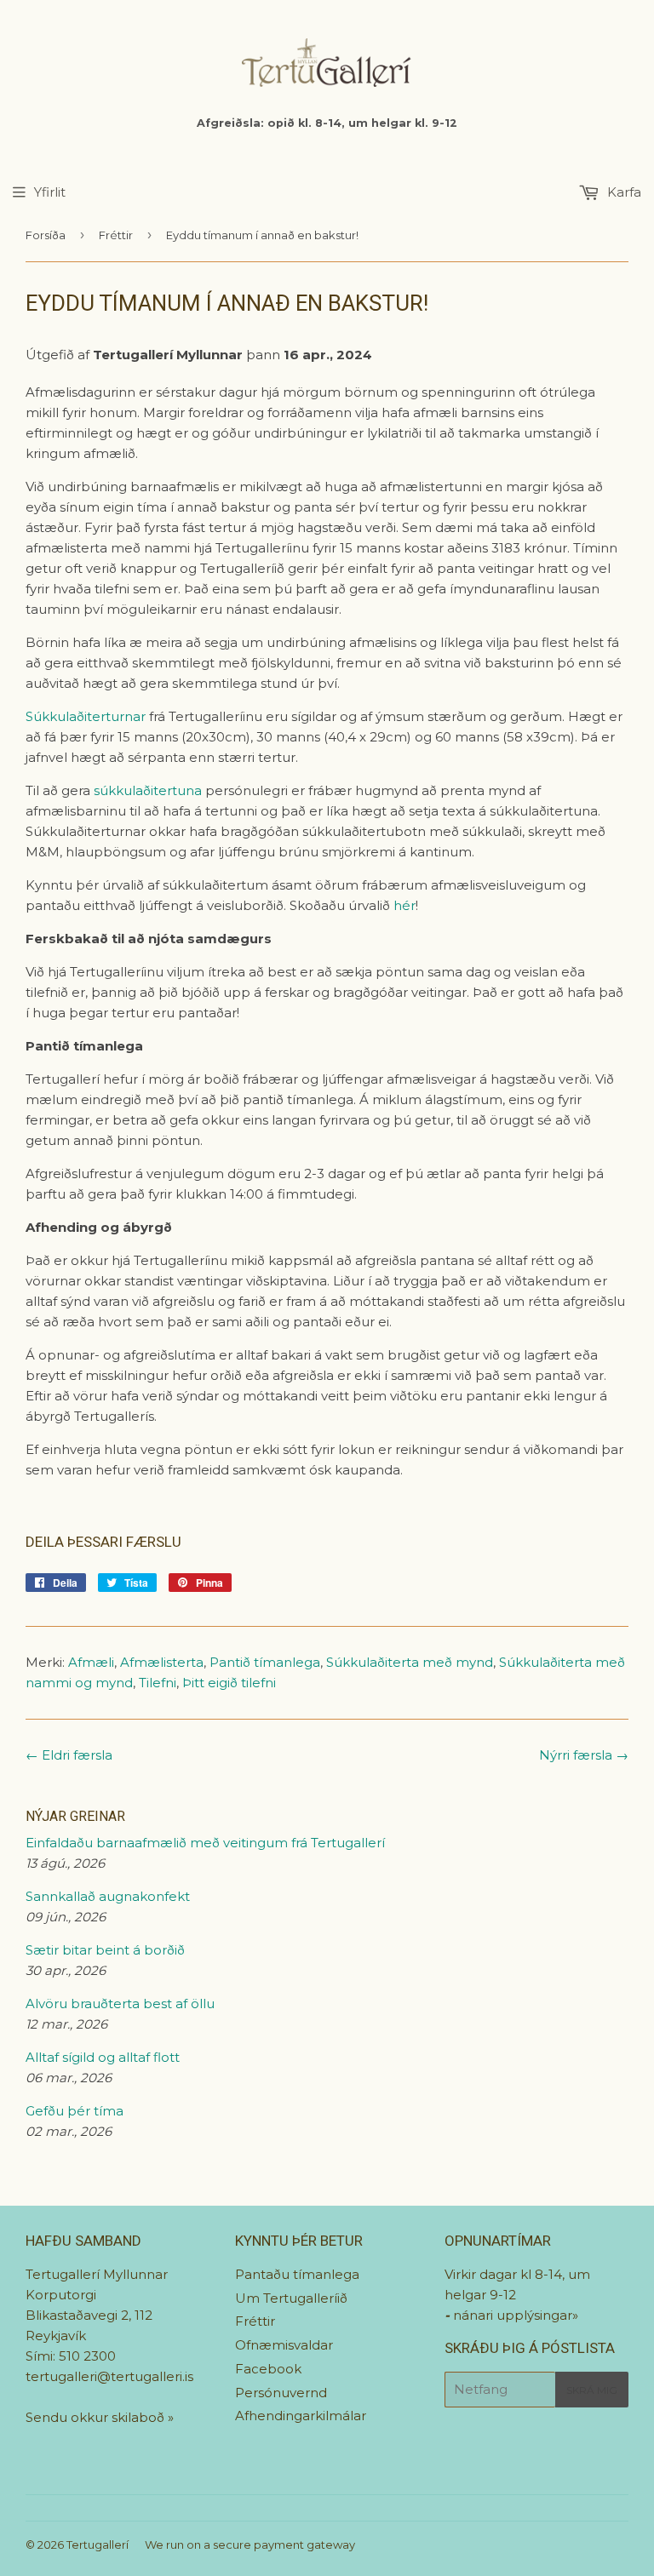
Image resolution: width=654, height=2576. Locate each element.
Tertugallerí (98, 2545)
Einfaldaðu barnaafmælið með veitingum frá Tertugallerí (205, 1843)
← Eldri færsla (69, 1755)
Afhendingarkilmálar (301, 2416)
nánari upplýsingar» (516, 2315)
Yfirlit (50, 192)
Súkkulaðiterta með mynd (410, 1662)
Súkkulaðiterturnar (86, 716)
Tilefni (158, 1683)
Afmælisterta (162, 1662)
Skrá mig (592, 2390)
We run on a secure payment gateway (250, 2545)
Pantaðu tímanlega (297, 2274)
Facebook (268, 2369)
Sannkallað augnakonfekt (108, 1896)
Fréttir (116, 235)
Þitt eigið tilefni (229, 1683)
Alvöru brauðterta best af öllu (120, 2004)
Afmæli (91, 1662)
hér (404, 905)
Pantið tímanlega (265, 1662)
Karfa (622, 192)
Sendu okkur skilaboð (97, 2417)
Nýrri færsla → (584, 1755)
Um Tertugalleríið (291, 2298)
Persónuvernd (281, 2393)
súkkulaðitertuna (148, 790)
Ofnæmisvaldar (284, 2345)
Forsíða (46, 235)
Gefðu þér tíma (75, 2111)
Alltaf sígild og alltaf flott (103, 2057)
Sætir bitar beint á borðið (105, 1950)
